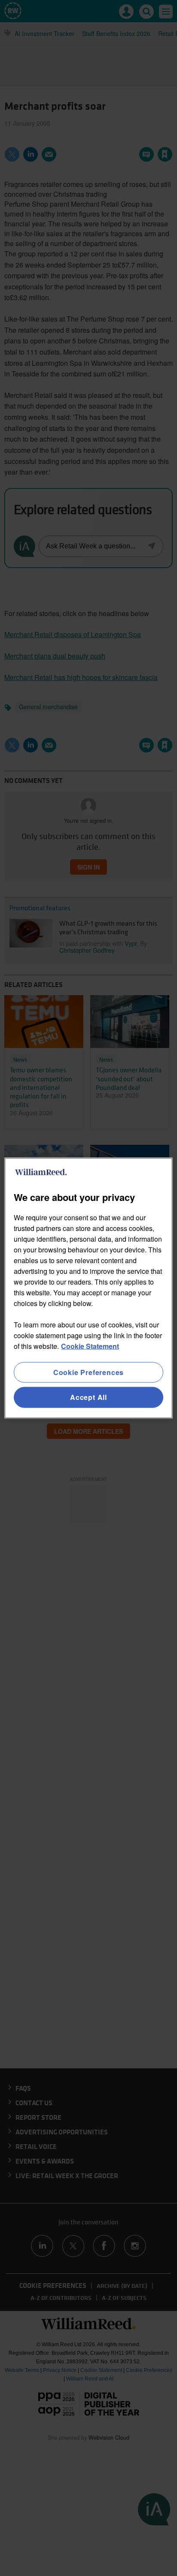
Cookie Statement (90, 1346)
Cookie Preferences (88, 1372)
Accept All (88, 1397)
